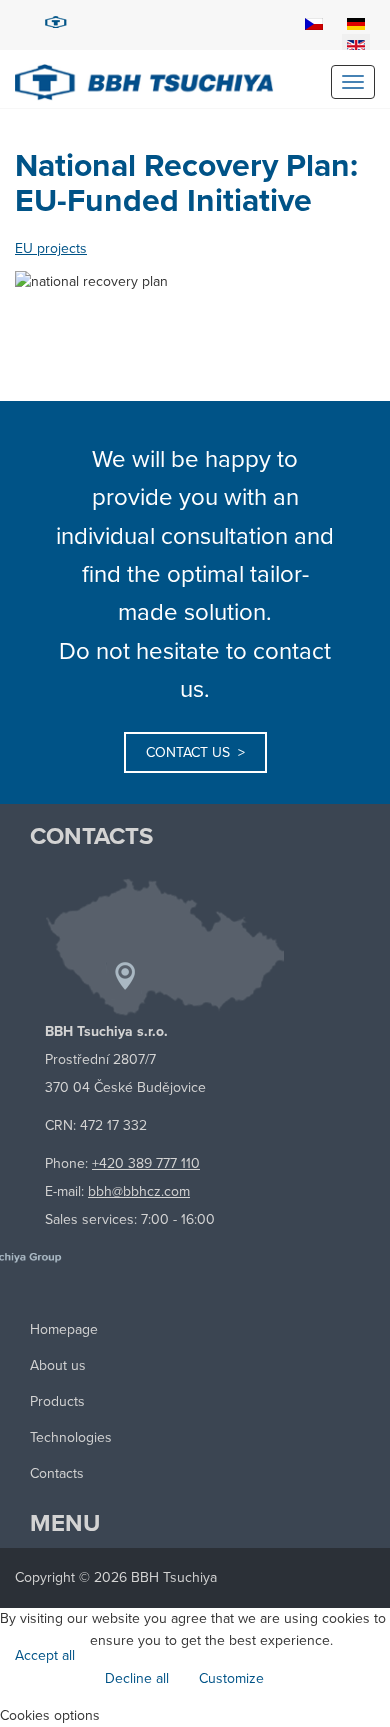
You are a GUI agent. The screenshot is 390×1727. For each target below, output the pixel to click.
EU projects (51, 248)
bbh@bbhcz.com (139, 1191)
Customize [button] (231, 1678)
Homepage (64, 1329)
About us (58, 1365)
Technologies (71, 1437)
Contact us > (195, 752)
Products (57, 1401)
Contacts (57, 1473)
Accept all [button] (45, 1655)
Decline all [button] (137, 1678)
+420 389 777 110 (146, 1163)
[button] (195, 1716)
